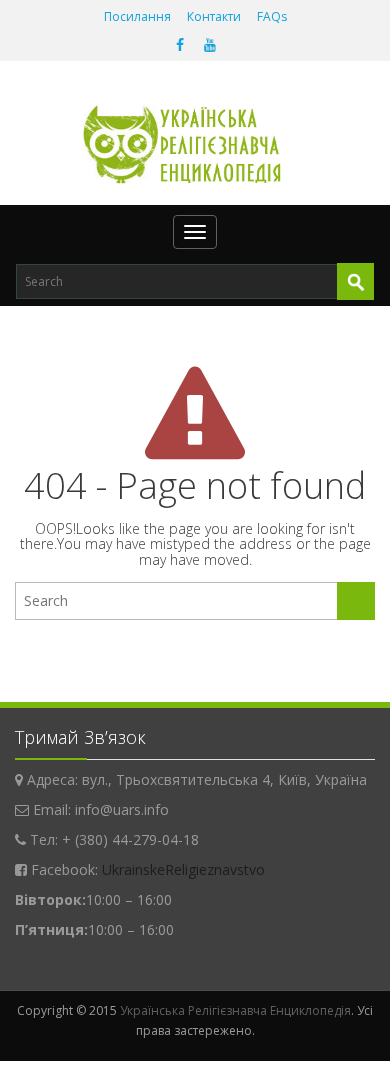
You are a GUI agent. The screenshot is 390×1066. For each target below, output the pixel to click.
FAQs (272, 16)
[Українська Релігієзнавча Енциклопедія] (195, 144)
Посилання (137, 16)
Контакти (214, 16)
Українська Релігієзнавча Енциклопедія (235, 1010)
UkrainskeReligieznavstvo (183, 869)
